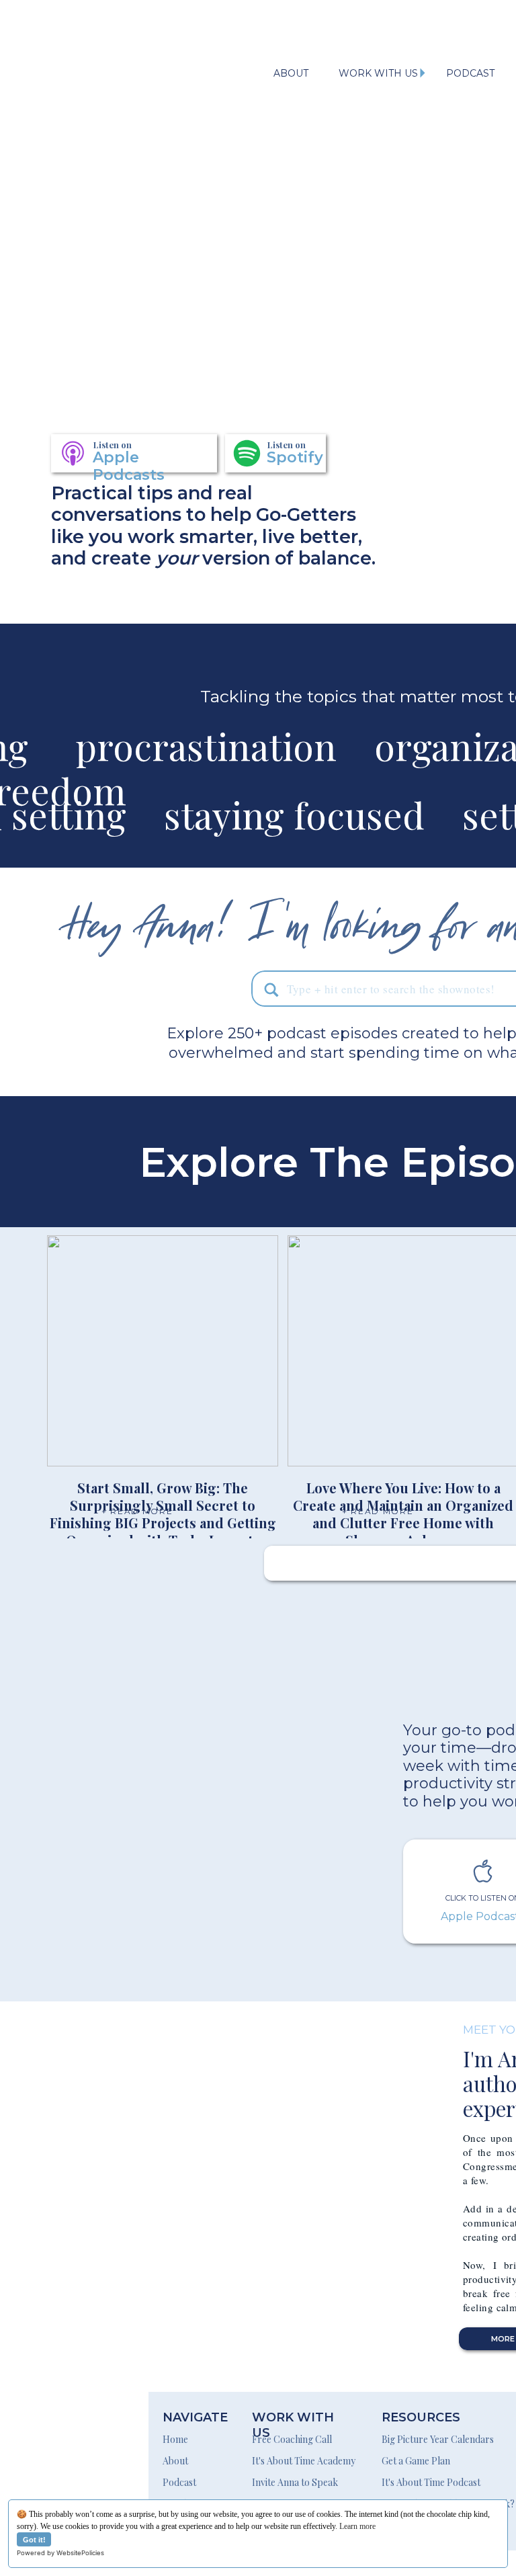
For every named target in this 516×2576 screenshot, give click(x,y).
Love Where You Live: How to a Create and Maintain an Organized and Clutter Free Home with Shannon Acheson (403, 1514)
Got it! (34, 2540)
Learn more (357, 2526)
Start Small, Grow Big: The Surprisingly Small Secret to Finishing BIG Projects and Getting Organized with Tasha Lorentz (163, 1514)
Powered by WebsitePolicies (60, 2553)
